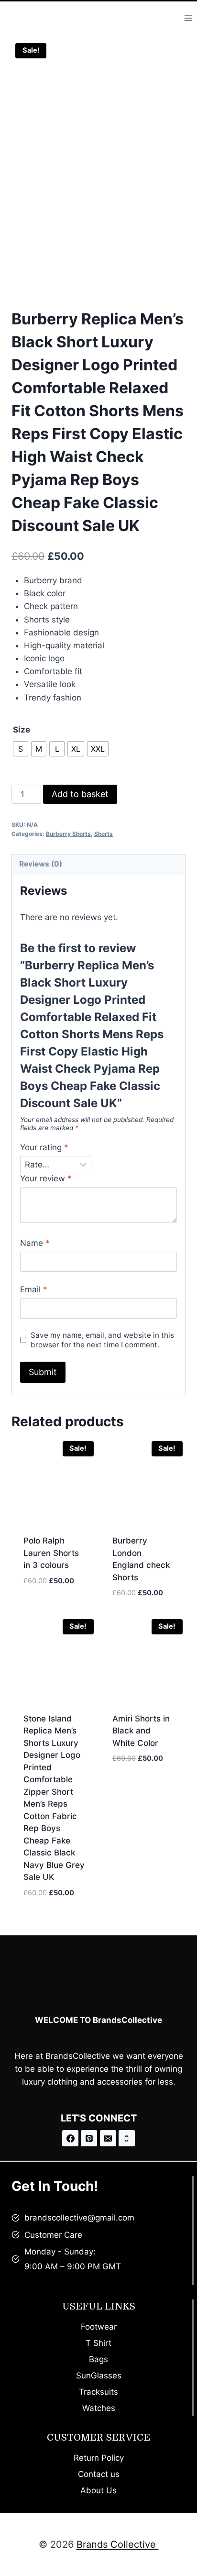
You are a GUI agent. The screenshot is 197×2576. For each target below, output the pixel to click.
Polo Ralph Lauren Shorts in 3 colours (51, 1553)
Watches (99, 2408)
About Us (98, 2490)
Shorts (104, 834)
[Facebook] (70, 2138)
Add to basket (80, 794)
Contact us (99, 2474)
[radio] (21, 749)
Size (22, 730)
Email (34, 1289)
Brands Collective (118, 2544)
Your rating (44, 1147)
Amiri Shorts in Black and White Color (141, 1731)
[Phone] (127, 2138)
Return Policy (99, 2458)
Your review (46, 1178)
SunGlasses (99, 2376)
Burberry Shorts (68, 834)
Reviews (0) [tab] (41, 864)
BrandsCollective (78, 2056)
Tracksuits (98, 2392)
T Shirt (98, 2343)
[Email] (108, 2138)
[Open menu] (188, 18)
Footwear (99, 2327)
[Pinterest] (89, 2138)
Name (35, 1243)
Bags (98, 2359)
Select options (54, 1596)
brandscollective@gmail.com (79, 2218)
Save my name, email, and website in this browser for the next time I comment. (102, 1340)
